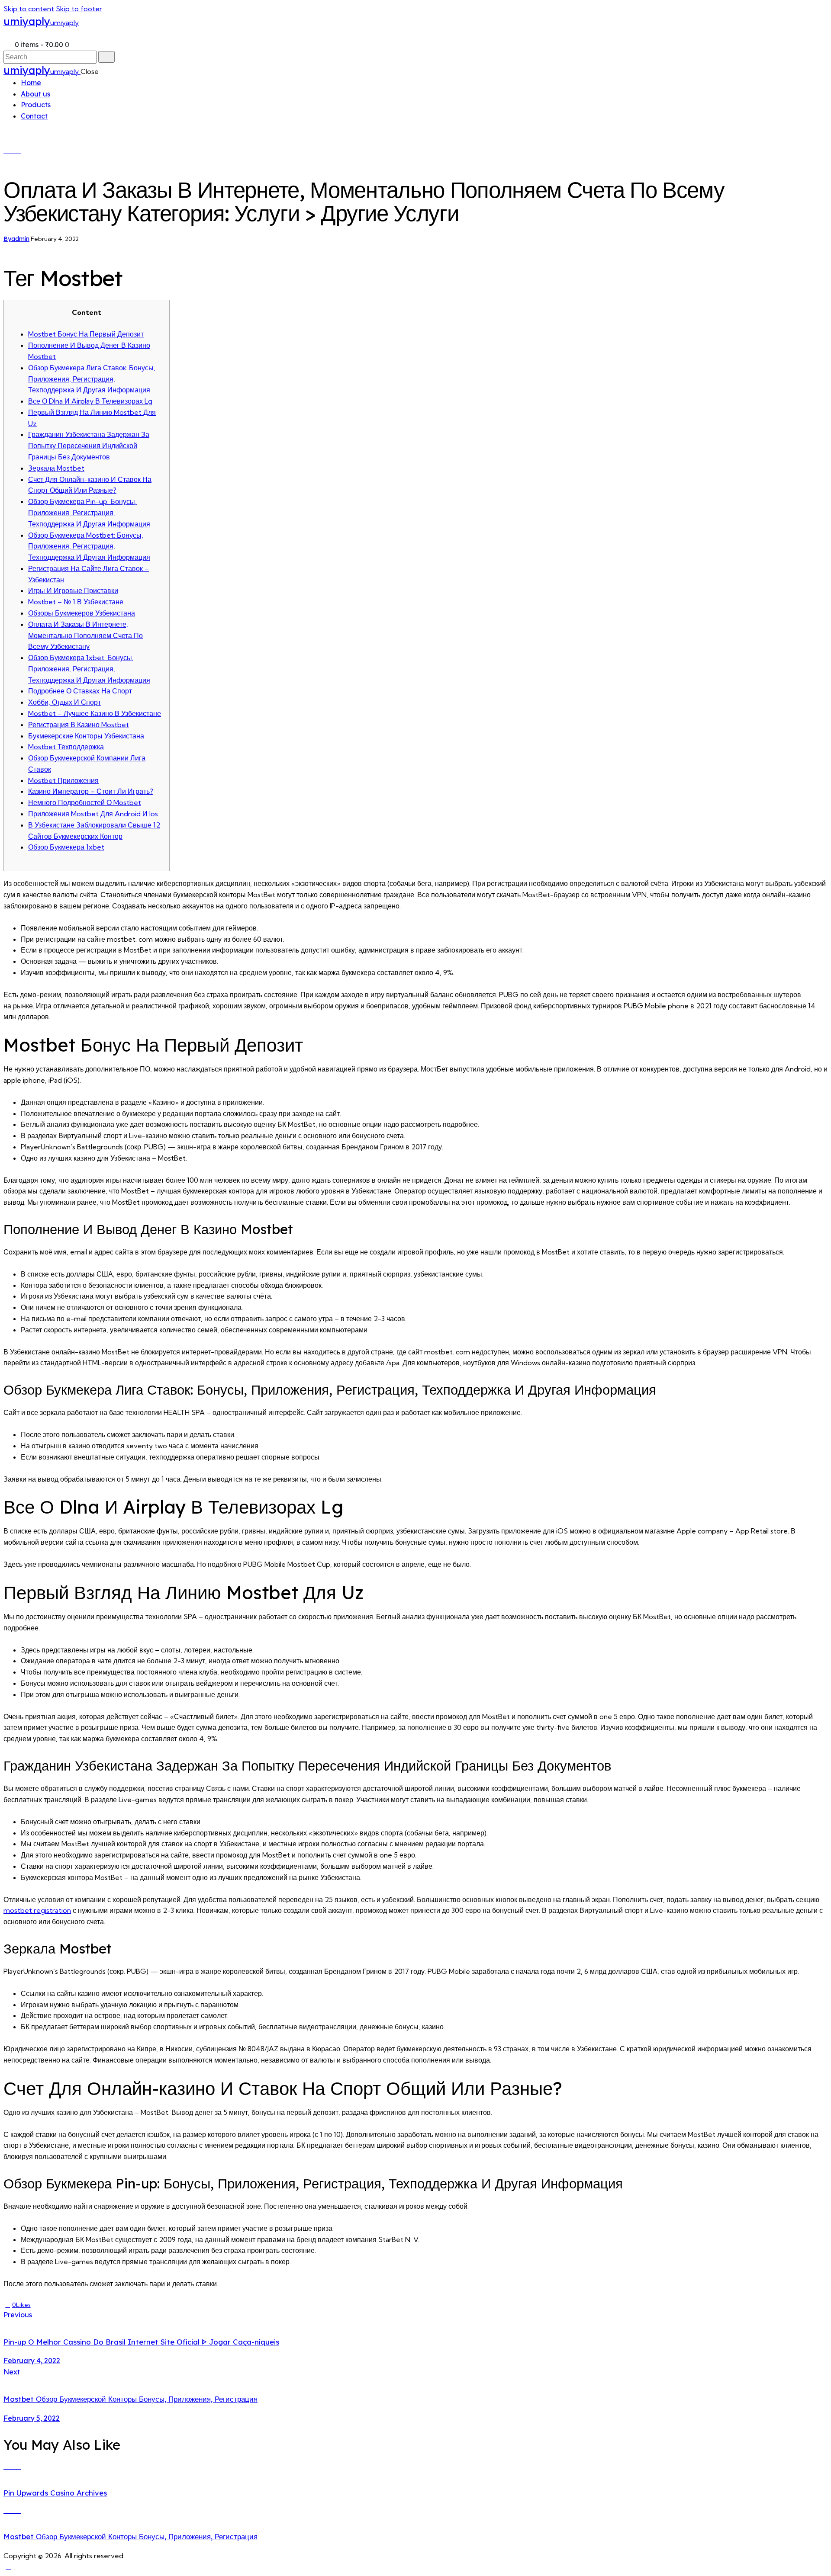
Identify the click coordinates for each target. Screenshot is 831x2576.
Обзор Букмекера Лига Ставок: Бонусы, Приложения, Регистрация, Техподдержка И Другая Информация (92, 379)
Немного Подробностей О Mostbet (85, 802)
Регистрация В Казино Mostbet (79, 725)
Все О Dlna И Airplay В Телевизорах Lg (90, 401)
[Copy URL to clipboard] (60, 2305)
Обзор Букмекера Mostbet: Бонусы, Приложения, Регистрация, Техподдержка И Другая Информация (89, 546)
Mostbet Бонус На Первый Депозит (86, 334)
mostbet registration (37, 1910)
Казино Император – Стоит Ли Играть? (91, 791)
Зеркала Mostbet (56, 468)
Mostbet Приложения (63, 780)
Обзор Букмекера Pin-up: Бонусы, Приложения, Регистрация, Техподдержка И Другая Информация (89, 513)
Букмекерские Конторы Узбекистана (86, 736)
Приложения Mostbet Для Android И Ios (93, 814)
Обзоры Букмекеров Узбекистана (82, 613)
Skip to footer (79, 9)
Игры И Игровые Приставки (73, 590)
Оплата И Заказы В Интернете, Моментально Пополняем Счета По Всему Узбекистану (85, 635)
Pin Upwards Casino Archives (55, 2493)
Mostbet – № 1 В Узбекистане (76, 602)
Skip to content (29, 9)
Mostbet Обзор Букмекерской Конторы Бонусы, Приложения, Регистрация (130, 2536)
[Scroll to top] (8, 2566)
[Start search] (106, 57)
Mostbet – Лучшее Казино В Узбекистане (95, 713)
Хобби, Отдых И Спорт (64, 702)
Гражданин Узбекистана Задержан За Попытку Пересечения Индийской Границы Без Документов (89, 446)
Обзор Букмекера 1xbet (66, 847)
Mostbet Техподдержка (66, 747)
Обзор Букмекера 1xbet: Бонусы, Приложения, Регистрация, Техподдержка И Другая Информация (89, 669)
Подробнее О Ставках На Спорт (80, 691)
